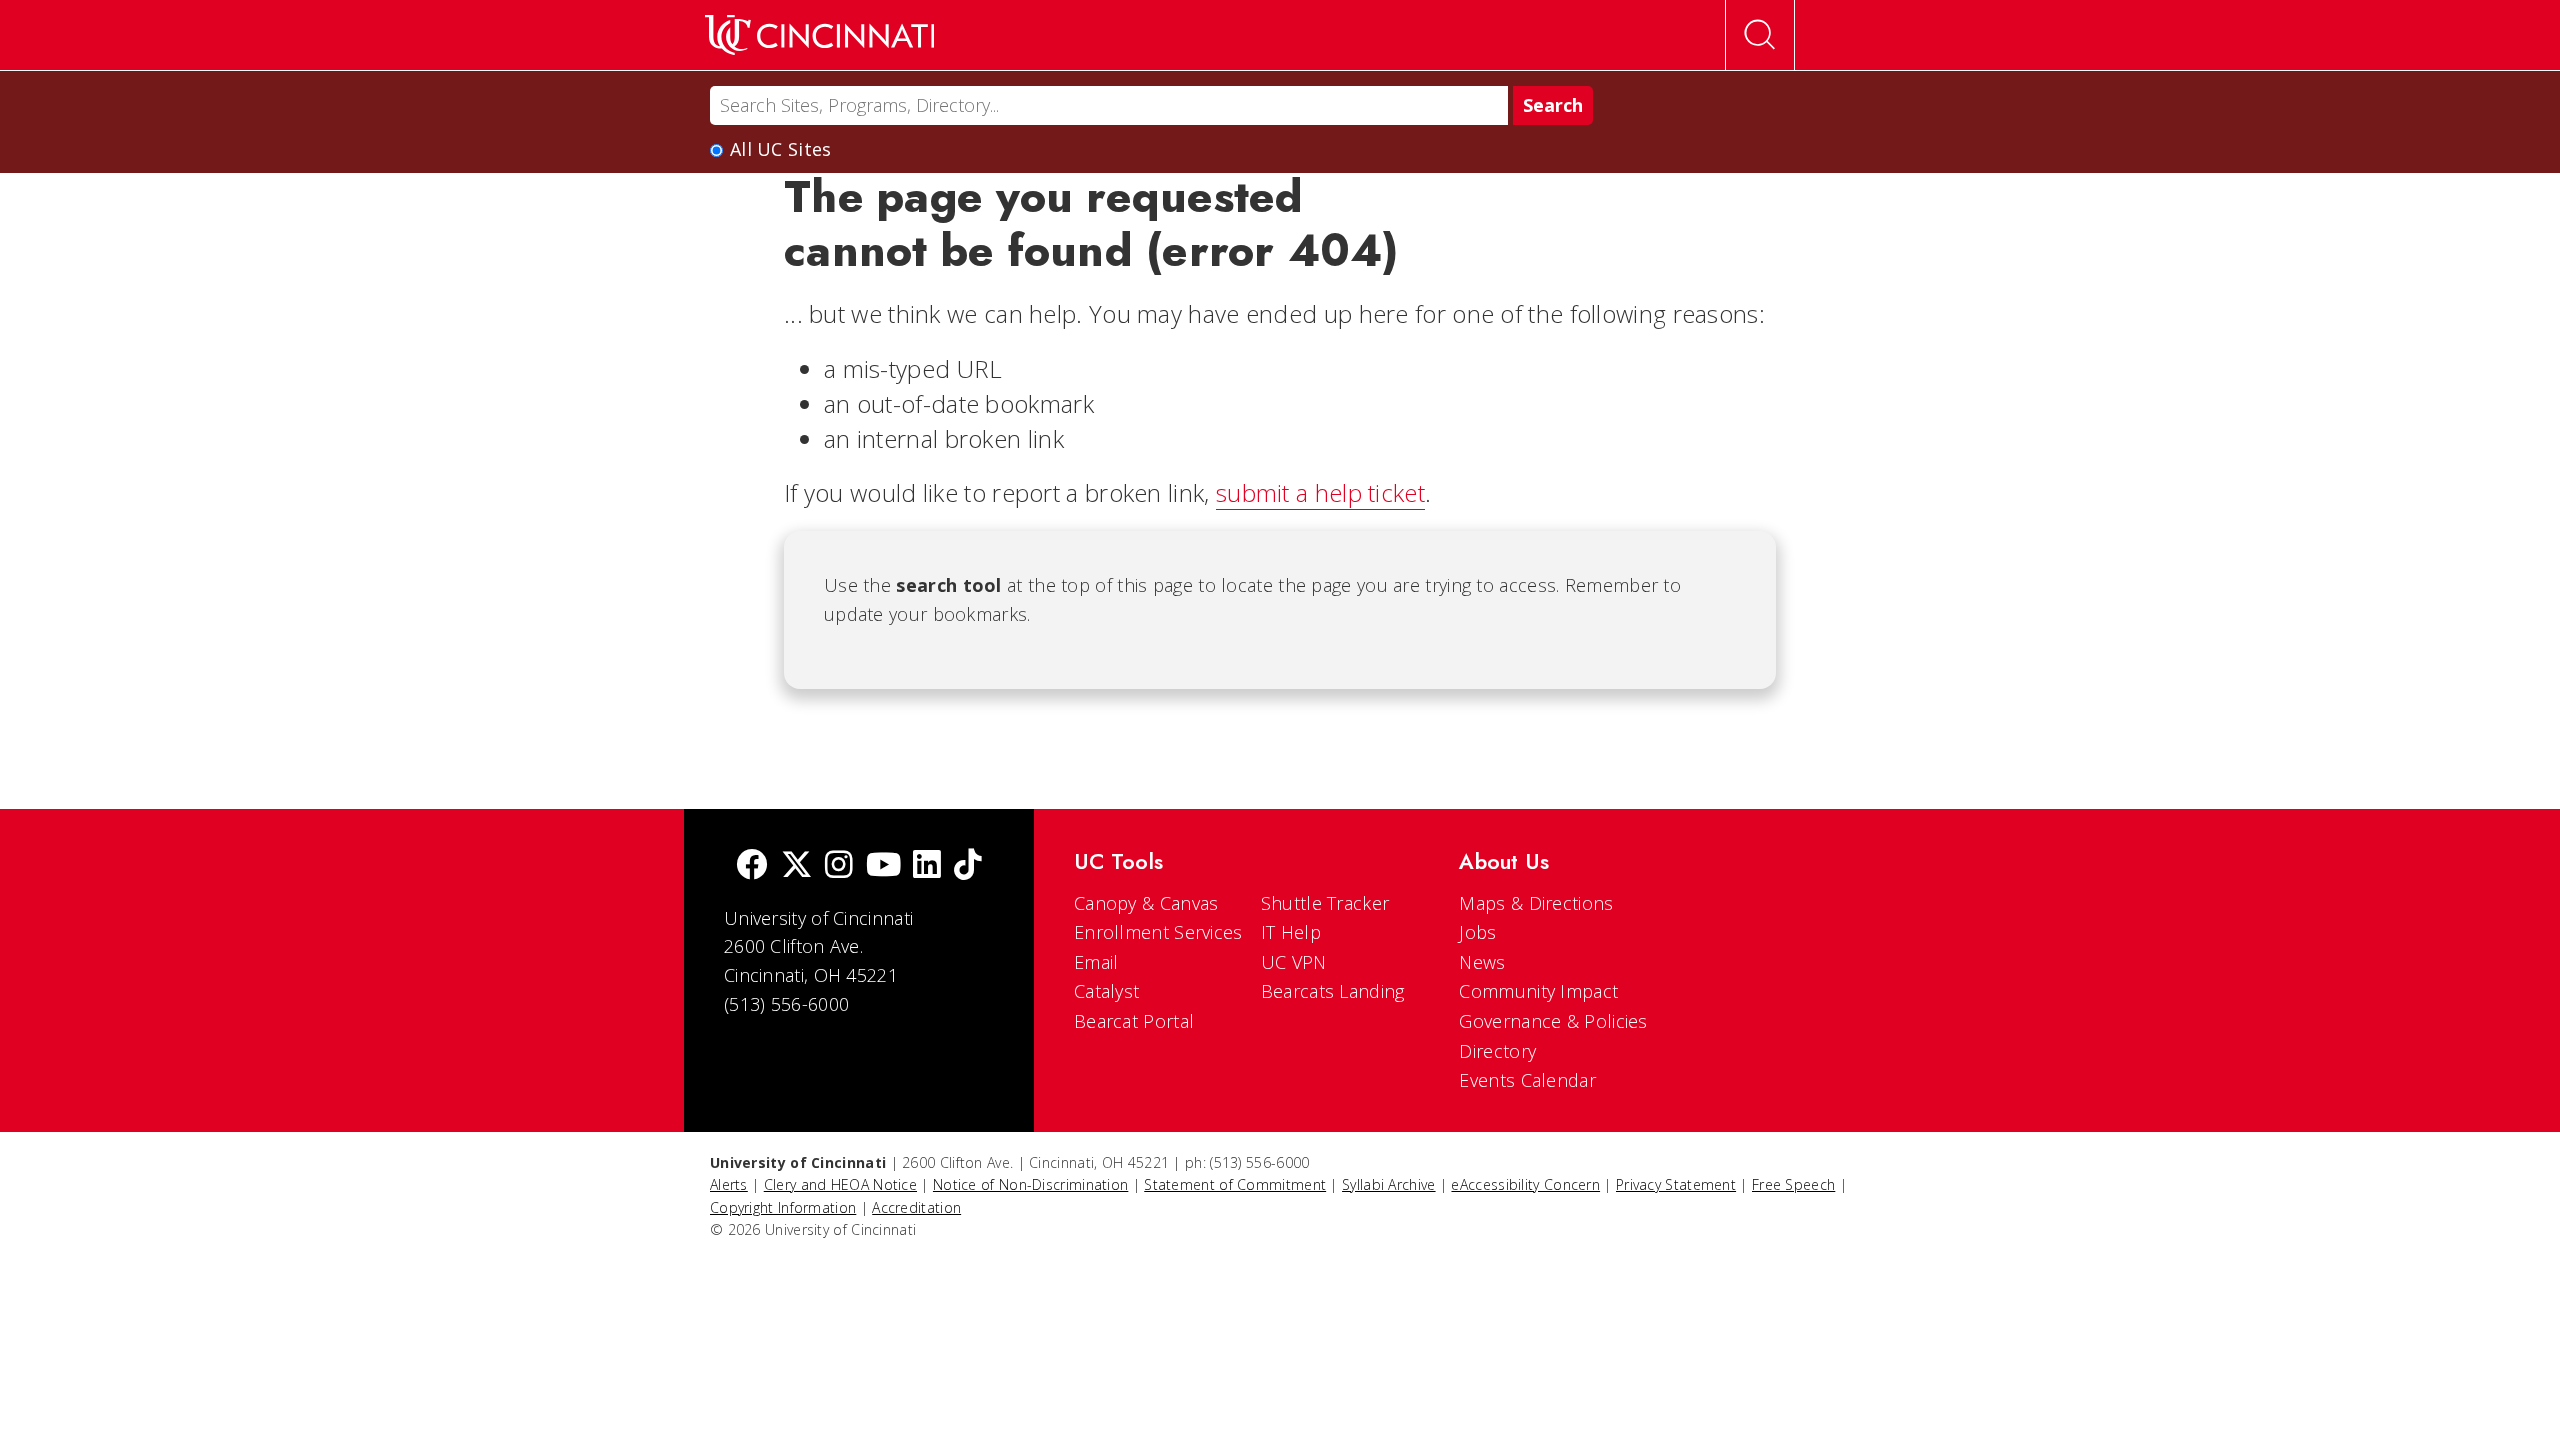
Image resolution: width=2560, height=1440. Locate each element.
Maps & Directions (1536, 903)
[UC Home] (819, 35)
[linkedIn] (927, 866)
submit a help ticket (1320, 492)
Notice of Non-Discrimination (1030, 1184)
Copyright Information (783, 1207)
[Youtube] (883, 866)
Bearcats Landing (1333, 991)
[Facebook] (752, 866)
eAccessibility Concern (1525, 1184)
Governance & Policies (1553, 1021)
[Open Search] (1760, 35)
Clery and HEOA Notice (840, 1184)
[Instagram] (839, 866)
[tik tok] (968, 866)
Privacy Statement (1676, 1184)
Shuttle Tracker (1325, 903)
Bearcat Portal (1134, 1021)
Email (1096, 962)
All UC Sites (781, 149)
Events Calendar (1527, 1080)
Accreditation (916, 1207)
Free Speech (1793, 1184)
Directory (1497, 1051)
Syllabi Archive (1389, 1184)
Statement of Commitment (1235, 1184)
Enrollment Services (1158, 932)
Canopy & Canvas (1146, 903)
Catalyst (1106, 991)
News (1482, 962)
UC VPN (1294, 962)
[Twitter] (797, 866)
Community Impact (1538, 991)
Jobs (1477, 932)
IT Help (1291, 932)
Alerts (729, 1184)
